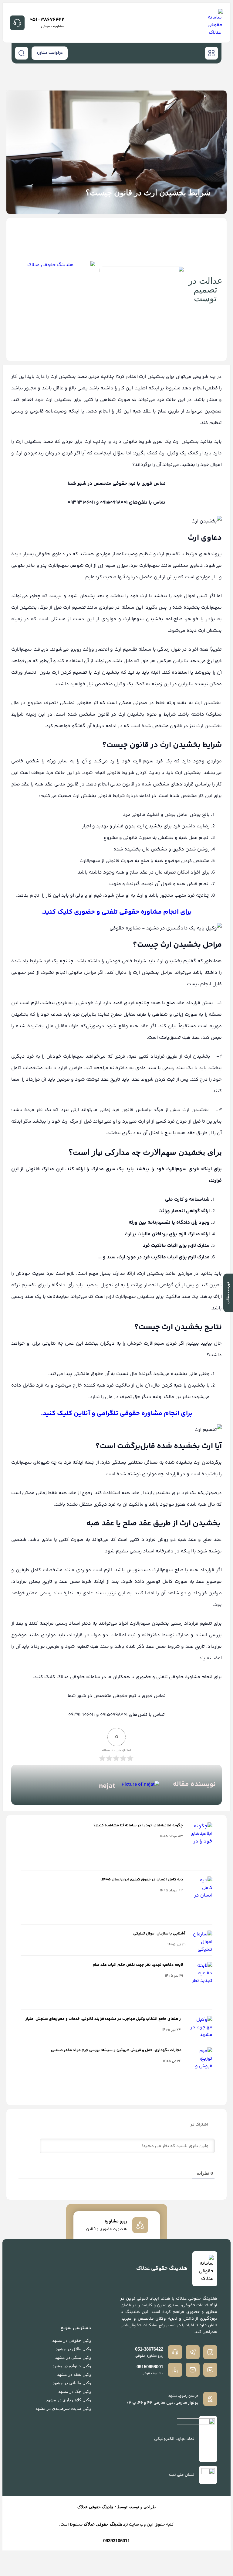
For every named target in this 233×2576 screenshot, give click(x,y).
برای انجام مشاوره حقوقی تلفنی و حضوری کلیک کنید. (116, 912)
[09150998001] (175, 2370)
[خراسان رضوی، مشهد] (210, 2399)
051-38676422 (47, 20)
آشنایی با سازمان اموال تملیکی (159, 1934)
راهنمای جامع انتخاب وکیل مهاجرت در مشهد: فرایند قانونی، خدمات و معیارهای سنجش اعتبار (103, 2019)
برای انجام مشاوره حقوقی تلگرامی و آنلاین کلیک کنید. (117, 1414)
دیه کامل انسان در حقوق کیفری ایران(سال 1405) (142, 1880)
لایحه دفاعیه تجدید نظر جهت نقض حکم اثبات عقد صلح (138, 1965)
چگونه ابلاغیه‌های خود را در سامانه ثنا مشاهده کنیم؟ (138, 1825)
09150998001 (150, 2367)
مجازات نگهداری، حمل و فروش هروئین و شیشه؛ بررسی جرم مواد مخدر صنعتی (116, 2050)
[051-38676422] (17, 23)
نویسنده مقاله (194, 1784)
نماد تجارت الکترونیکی (174, 2439)
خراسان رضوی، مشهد (183, 2396)
